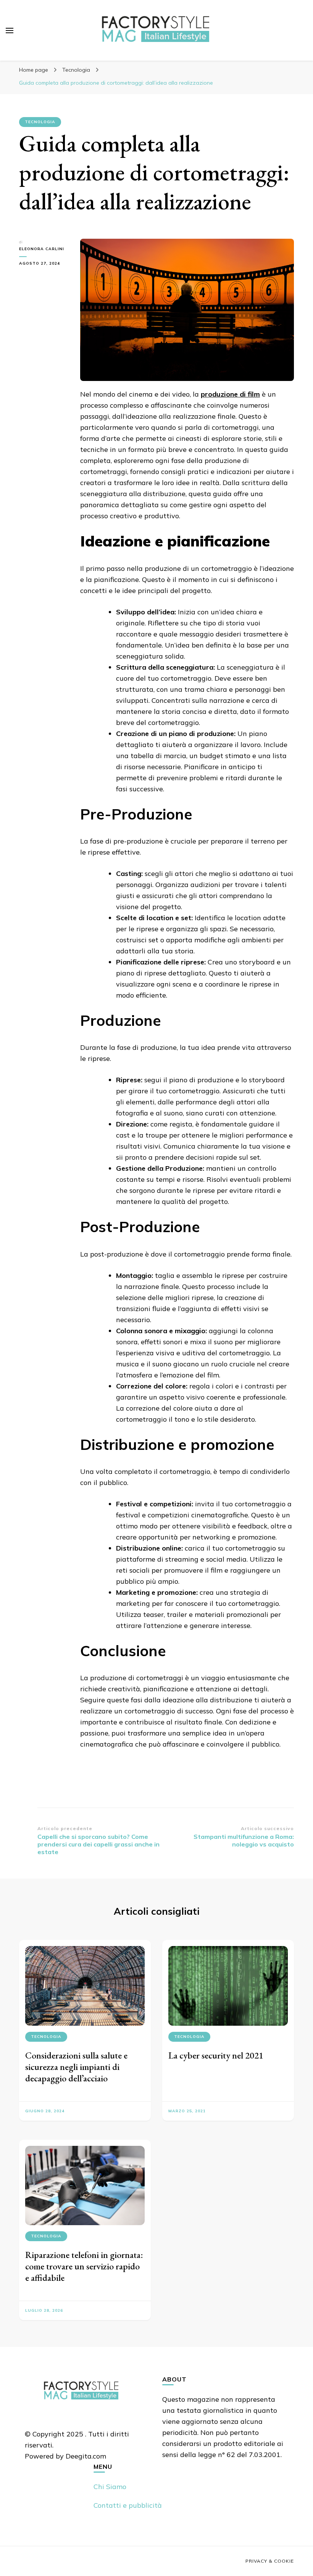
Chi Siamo (110, 2487)
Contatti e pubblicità (128, 2505)
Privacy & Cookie (270, 2561)
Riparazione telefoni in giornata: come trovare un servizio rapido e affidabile (84, 2266)
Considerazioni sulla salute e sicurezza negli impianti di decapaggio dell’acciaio (76, 2067)
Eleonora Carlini (42, 249)
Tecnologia (40, 122)
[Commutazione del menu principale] (10, 31)
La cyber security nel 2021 (216, 2055)
